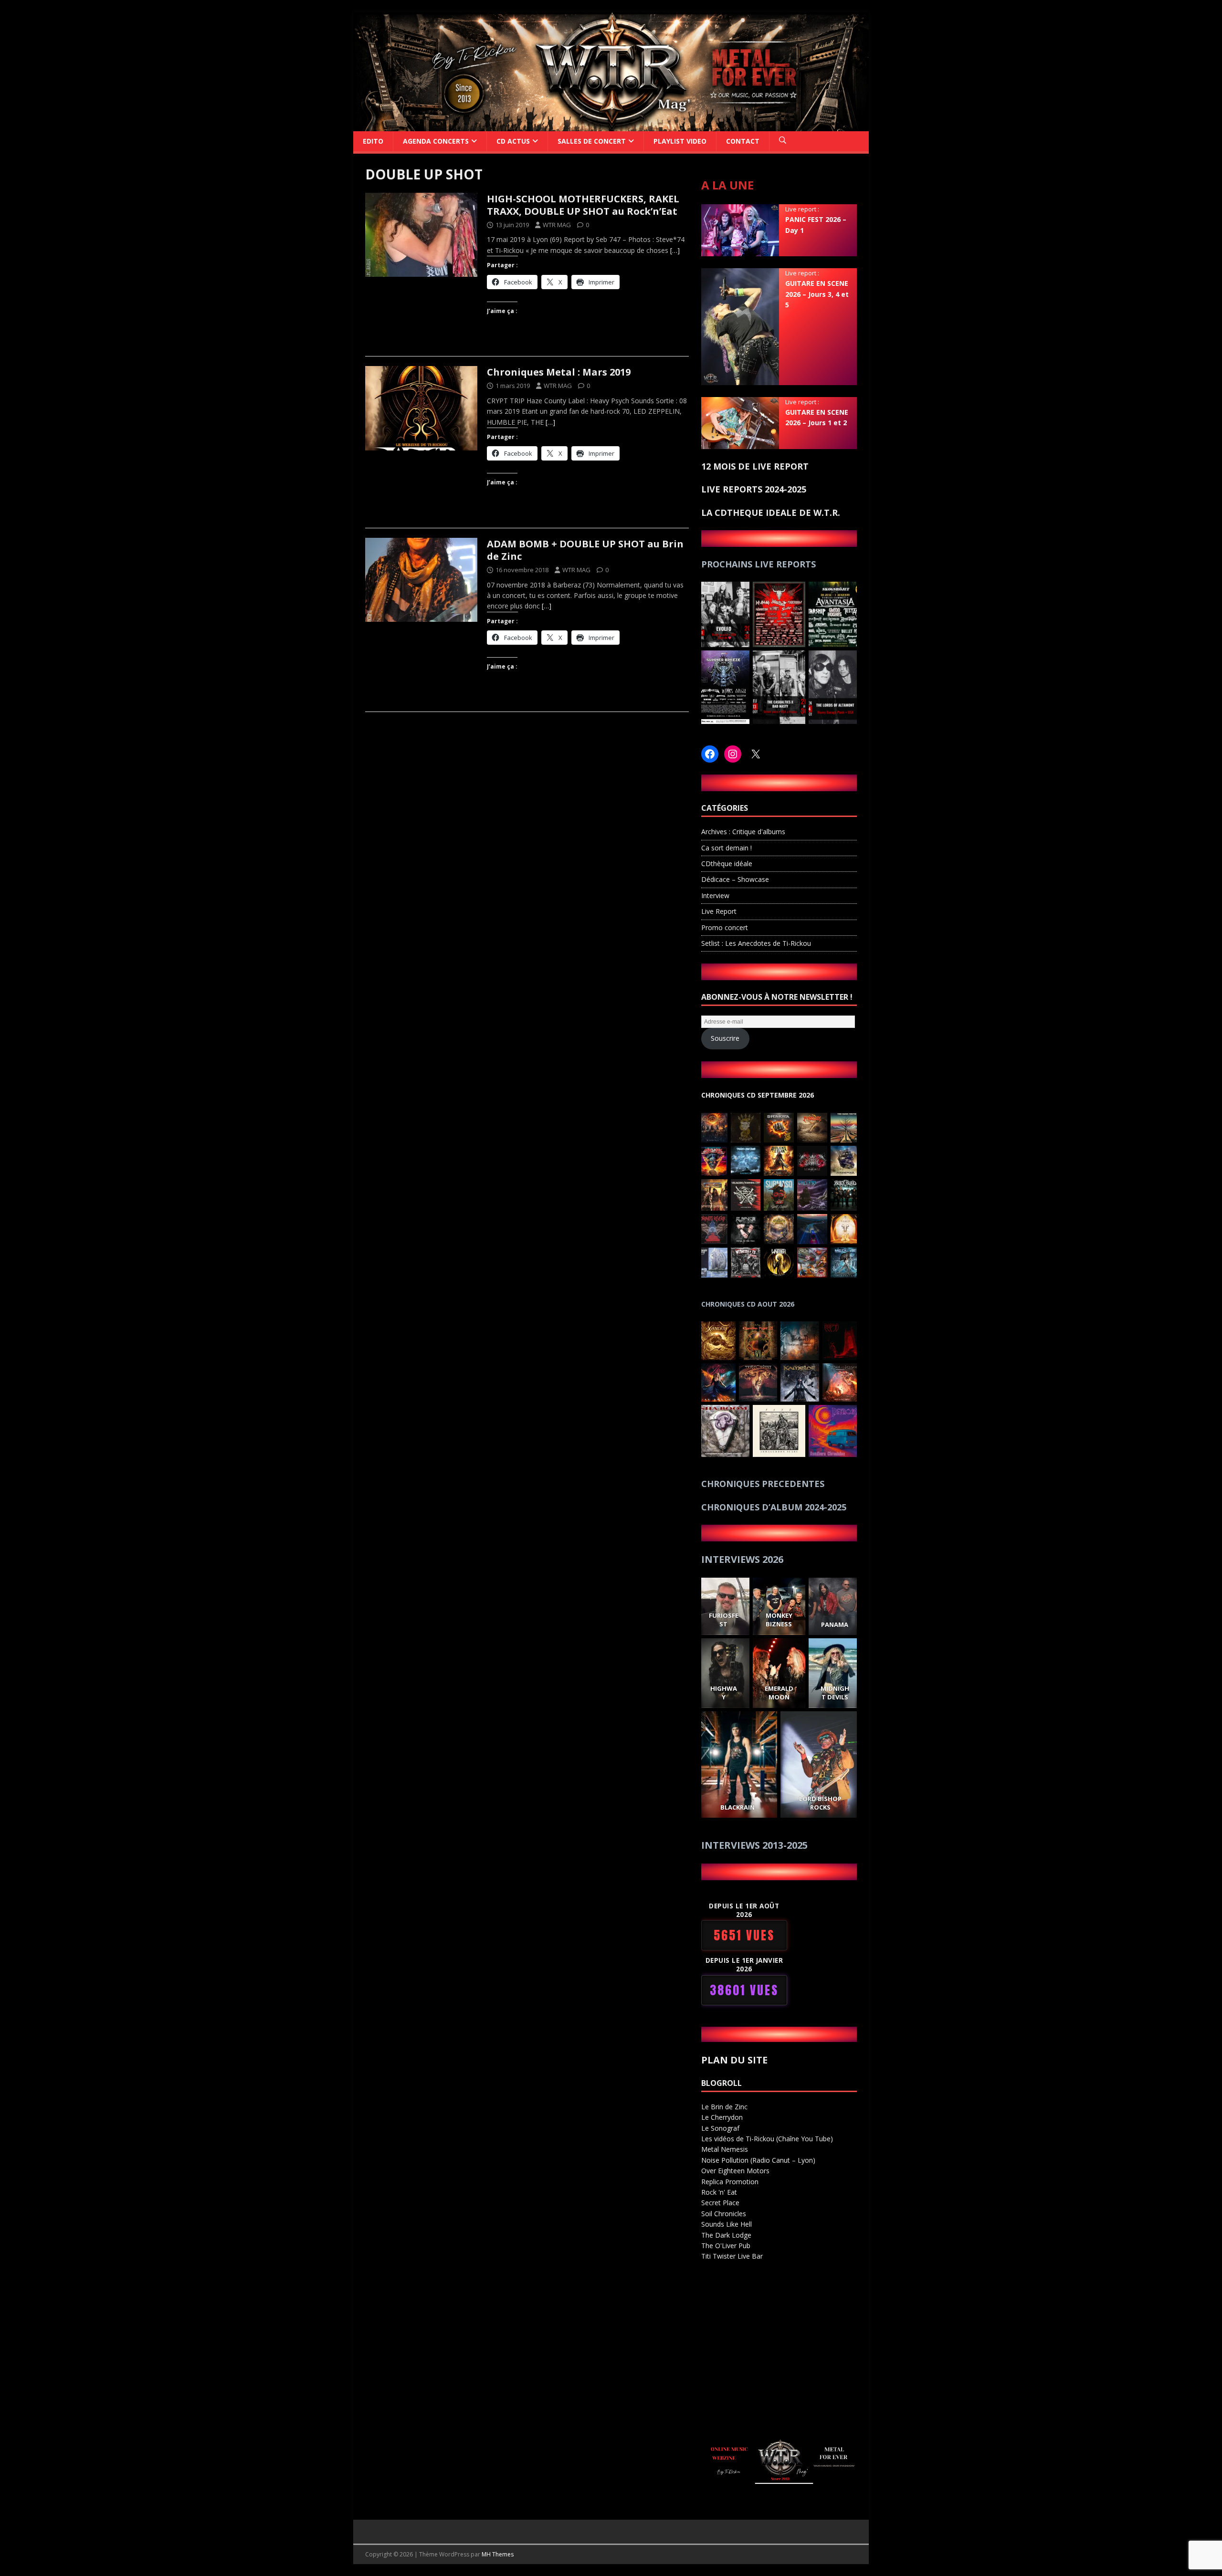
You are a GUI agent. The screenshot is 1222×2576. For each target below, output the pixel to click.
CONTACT (743, 141)
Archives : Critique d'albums (743, 832)
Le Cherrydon (722, 2117)
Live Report (719, 911)
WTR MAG (557, 225)
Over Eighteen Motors (735, 2171)
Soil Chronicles (724, 2214)
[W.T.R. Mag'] (611, 125)
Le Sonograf (720, 2128)
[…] (675, 250)
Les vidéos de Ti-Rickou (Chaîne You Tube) (767, 2139)
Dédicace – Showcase (735, 879)
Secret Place (720, 2203)
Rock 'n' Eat (719, 2192)
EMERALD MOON (779, 1693)
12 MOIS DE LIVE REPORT (755, 466)
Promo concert (725, 927)
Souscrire (725, 1038)
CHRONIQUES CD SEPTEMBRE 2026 (758, 1095)
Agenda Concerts (436, 141)
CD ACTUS (513, 141)
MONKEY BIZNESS (779, 1620)
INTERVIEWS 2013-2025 (754, 1845)
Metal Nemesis (725, 2149)
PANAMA (835, 1624)
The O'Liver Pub (726, 2246)
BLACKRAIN (737, 1807)
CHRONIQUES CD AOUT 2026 (748, 1304)
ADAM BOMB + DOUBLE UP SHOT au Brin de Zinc (585, 550)
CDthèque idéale (727, 864)
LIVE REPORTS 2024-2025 (754, 489)
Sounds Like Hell (727, 2224)
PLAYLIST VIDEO (680, 141)
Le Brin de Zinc (724, 2107)
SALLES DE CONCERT (592, 141)
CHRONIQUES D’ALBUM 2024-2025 (774, 1507)
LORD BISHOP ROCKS (821, 1803)
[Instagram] (733, 754)
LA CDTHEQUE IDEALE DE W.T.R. (771, 513)
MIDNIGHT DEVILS (834, 1693)
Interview (715, 895)
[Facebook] (710, 754)
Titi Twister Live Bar (732, 2256)
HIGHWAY (723, 1693)
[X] (756, 754)
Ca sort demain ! (727, 848)
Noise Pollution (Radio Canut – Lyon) (758, 2160)
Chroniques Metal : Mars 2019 (559, 372)
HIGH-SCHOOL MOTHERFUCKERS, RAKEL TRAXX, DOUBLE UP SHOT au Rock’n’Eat (583, 205)
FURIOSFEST (723, 1620)
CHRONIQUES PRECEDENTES (763, 1484)
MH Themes (498, 2554)
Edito (373, 141)
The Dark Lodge (726, 2235)
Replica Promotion (730, 2182)
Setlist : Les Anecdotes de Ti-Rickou (756, 943)
